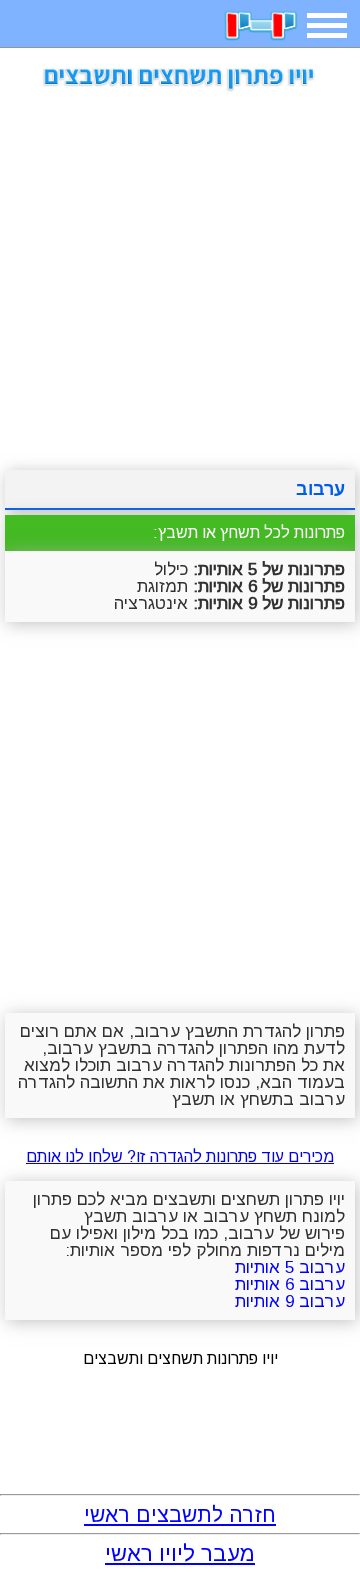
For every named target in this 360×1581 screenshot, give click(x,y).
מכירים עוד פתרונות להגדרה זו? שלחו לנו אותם (180, 1156)
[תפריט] (327, 25)
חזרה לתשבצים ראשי (180, 1514)
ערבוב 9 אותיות (290, 1301)
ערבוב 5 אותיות (290, 1267)
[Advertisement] (180, 273)
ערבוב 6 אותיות (290, 1284)
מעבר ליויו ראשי (180, 1553)
